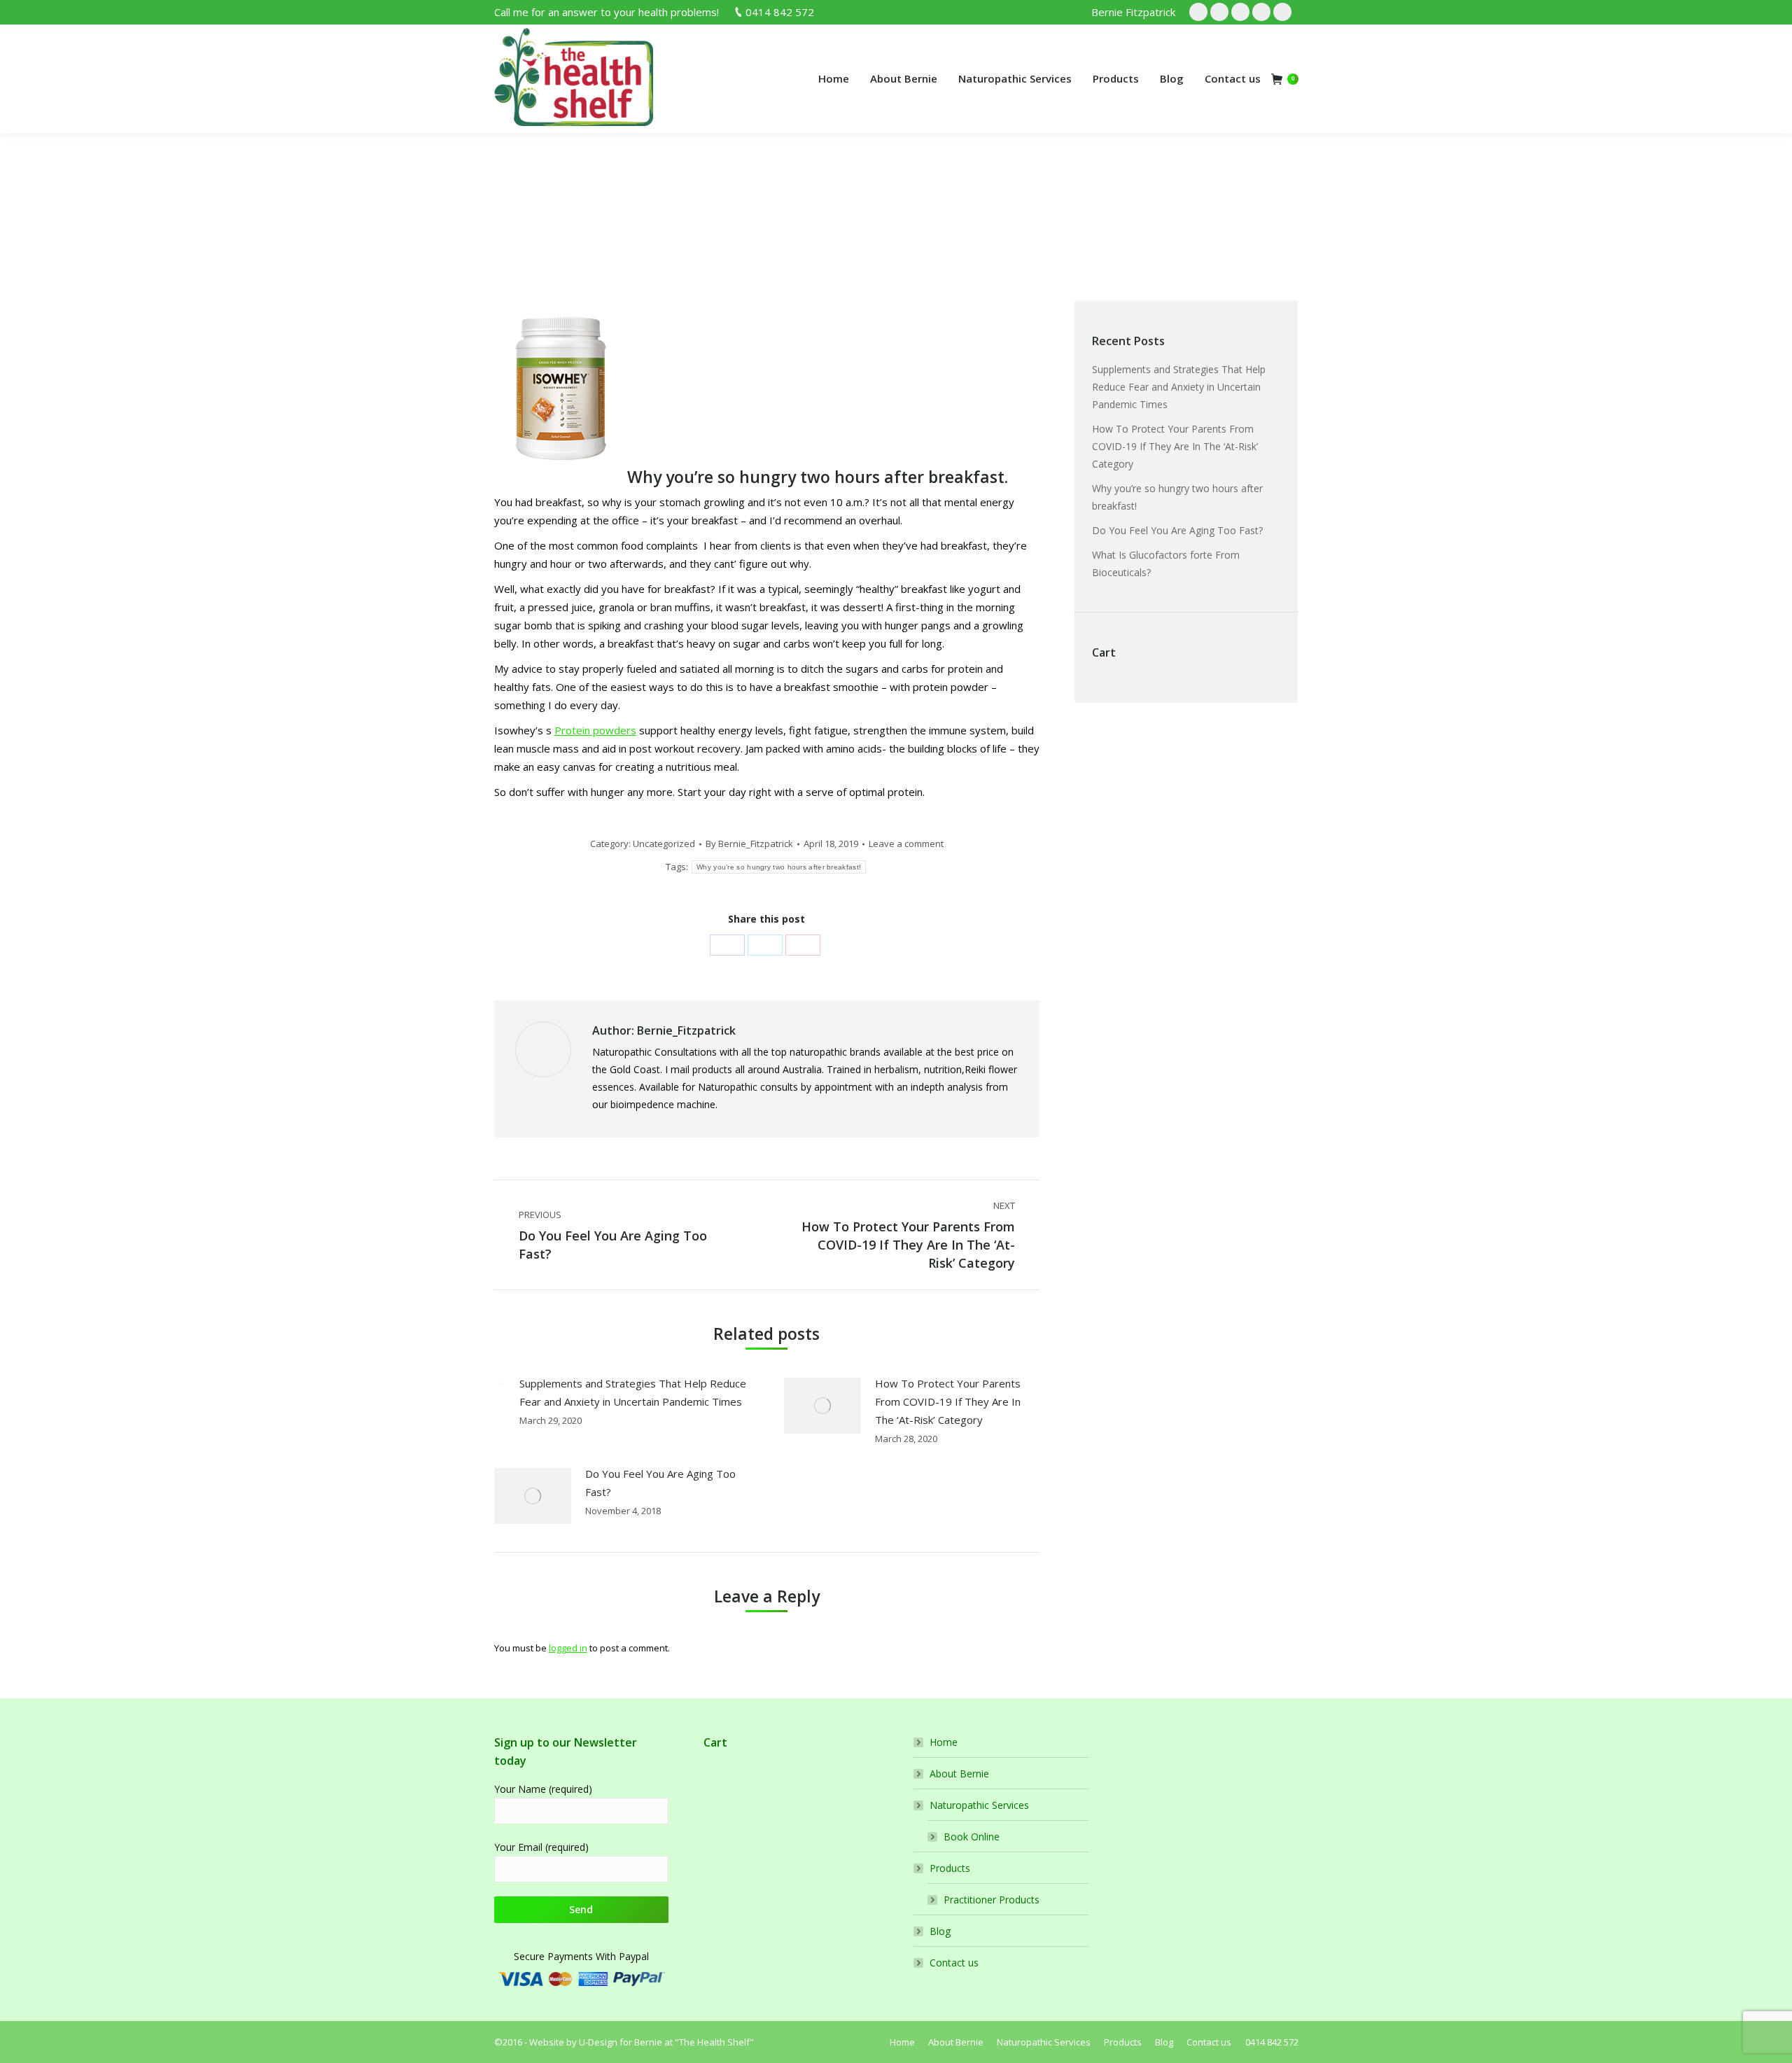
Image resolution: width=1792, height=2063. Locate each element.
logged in (568, 1648)
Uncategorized (573, 210)
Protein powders (595, 730)
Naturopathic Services (979, 1805)
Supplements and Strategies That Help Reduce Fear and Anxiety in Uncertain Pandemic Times (633, 1392)
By (749, 844)
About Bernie (959, 1774)
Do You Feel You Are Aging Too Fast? (660, 1483)
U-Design (599, 2042)
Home (515, 210)
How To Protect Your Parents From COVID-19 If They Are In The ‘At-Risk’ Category (948, 1401)
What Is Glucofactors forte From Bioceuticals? (1166, 564)
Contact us (954, 1963)
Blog (940, 1931)
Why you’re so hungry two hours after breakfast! (779, 867)
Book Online (972, 1837)
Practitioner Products (992, 1900)
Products (950, 1868)
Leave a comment (906, 844)
